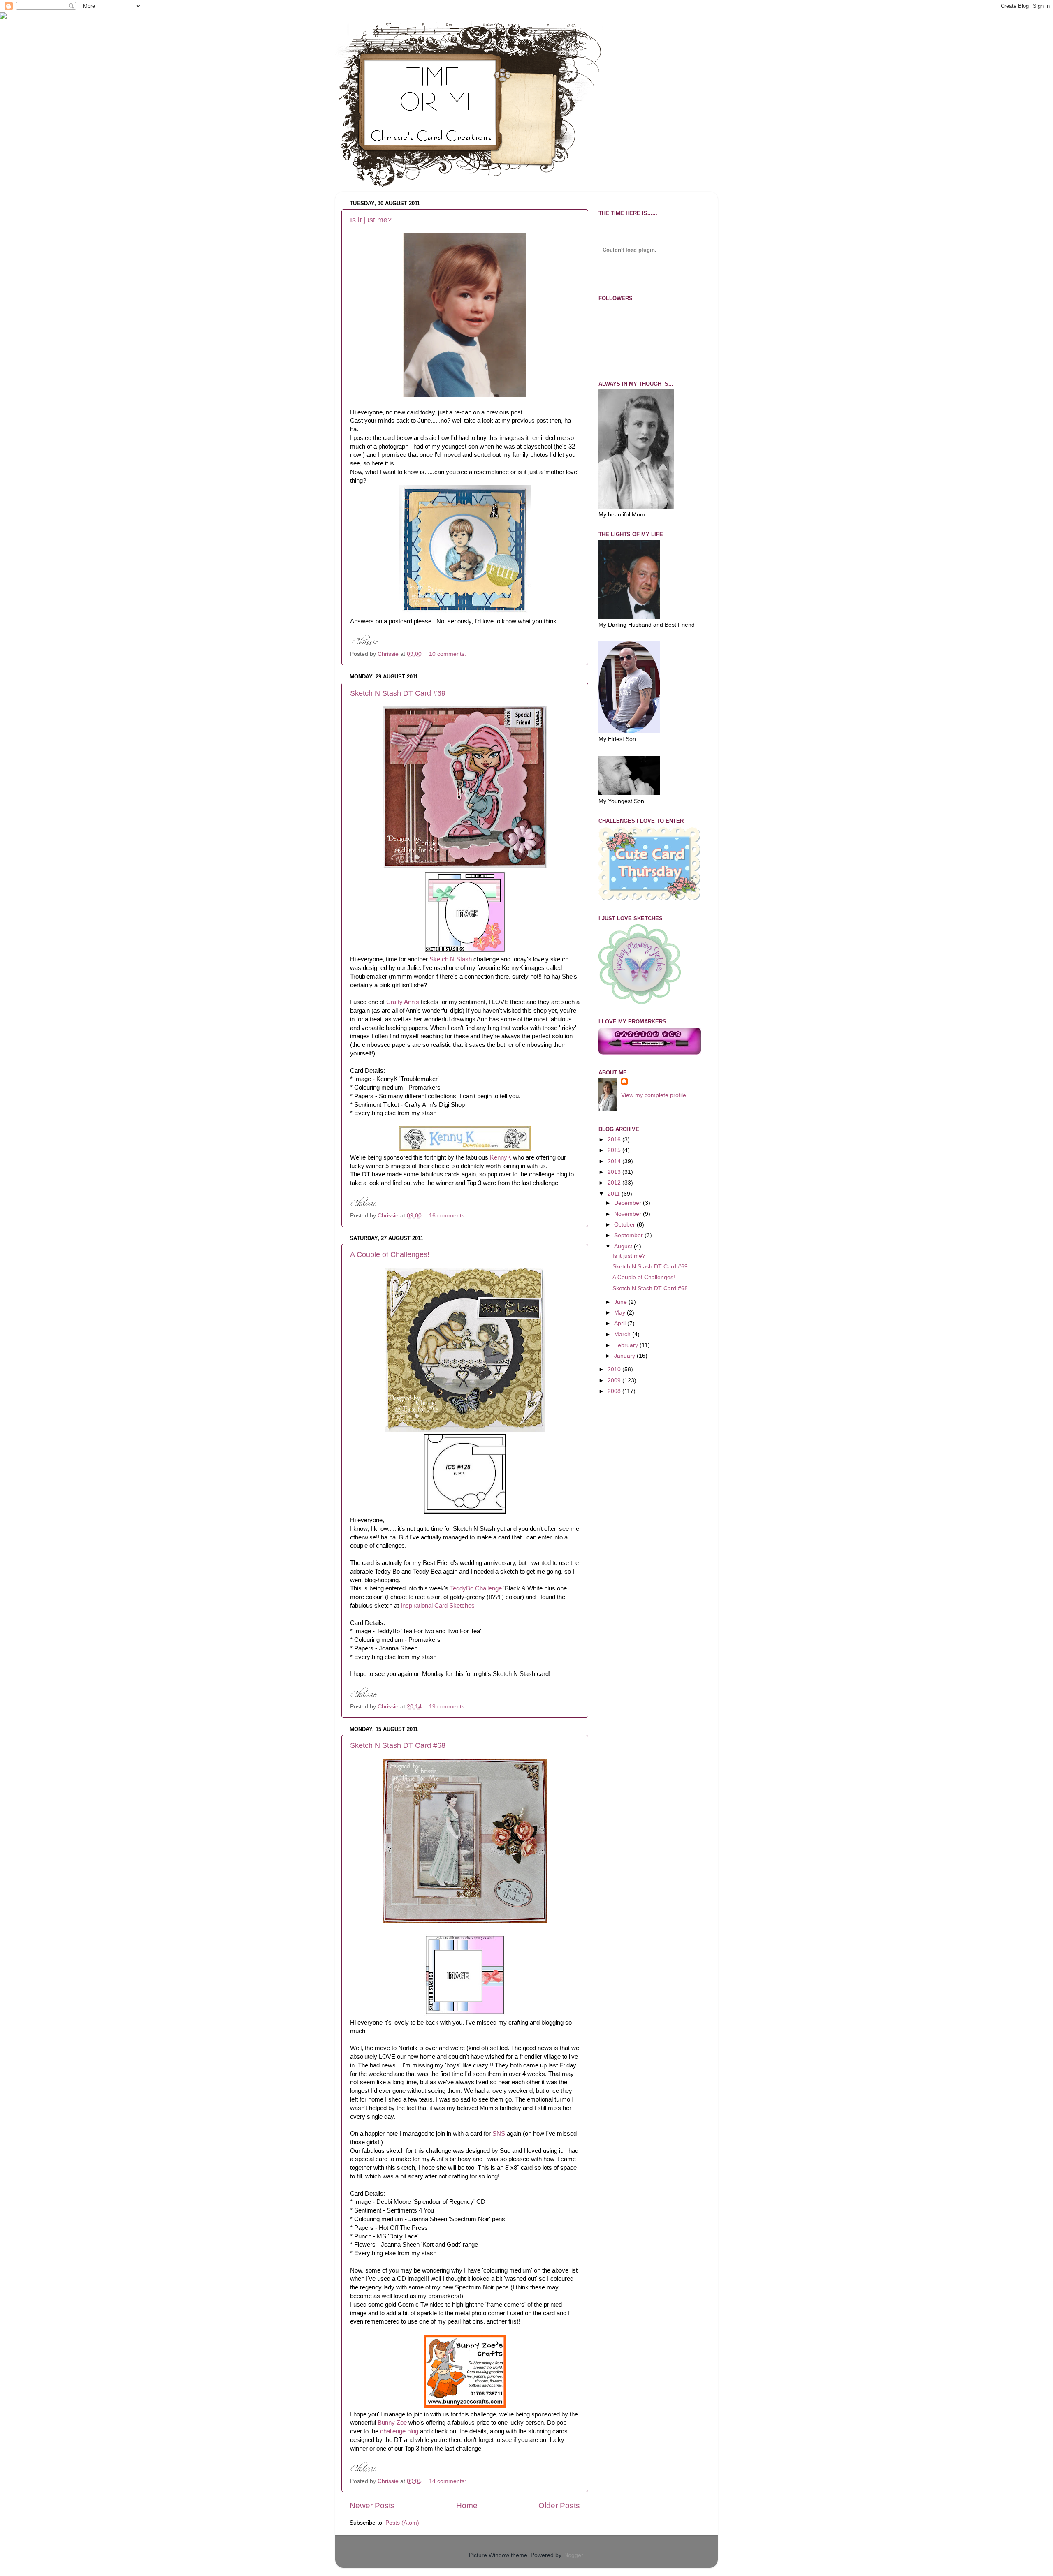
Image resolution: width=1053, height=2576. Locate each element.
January (625, 1356)
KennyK (501, 1157)
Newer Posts (372, 2505)
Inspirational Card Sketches (438, 1606)
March (623, 1334)
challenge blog (399, 2431)
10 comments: (448, 654)
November (629, 1214)
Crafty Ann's (403, 1002)
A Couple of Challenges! (390, 1254)
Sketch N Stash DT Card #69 (398, 693)
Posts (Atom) (402, 2523)
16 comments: (448, 1216)
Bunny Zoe (392, 2423)
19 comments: (448, 1707)
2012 (615, 1183)
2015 (615, 1150)
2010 (615, 1369)
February (627, 1345)
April (621, 1323)
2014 (615, 1161)
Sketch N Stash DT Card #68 (398, 1745)
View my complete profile (654, 1095)
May (620, 1313)
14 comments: (448, 2481)
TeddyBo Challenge (476, 1588)
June (621, 1302)
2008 (615, 1391)
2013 (615, 1172)
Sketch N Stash (451, 959)
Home (467, 2505)
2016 (615, 1140)
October (625, 1225)
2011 (615, 1194)
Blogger (573, 2555)
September (629, 1235)
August (624, 1246)
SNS (499, 2134)
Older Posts (559, 2505)
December (629, 1203)
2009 (615, 1381)
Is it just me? (371, 220)
